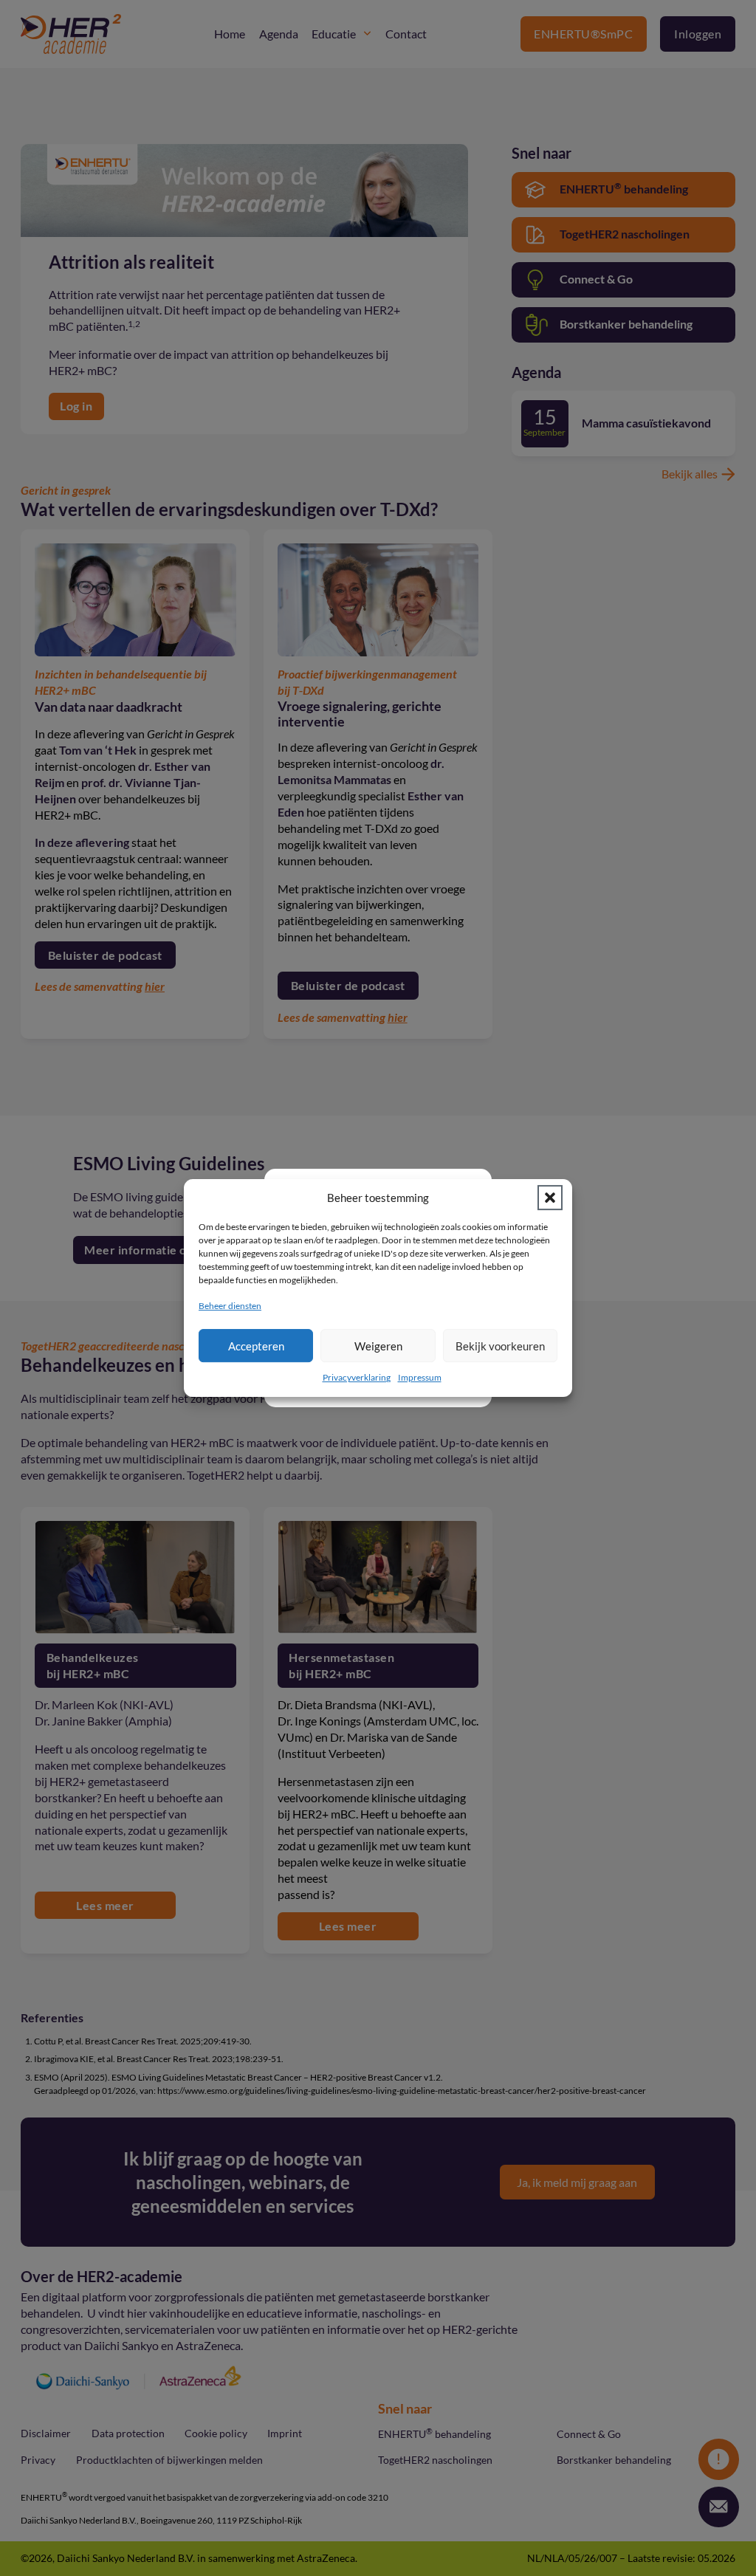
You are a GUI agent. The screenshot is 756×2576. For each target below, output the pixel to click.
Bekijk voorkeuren (500, 1346)
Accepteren (256, 1346)
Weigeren (378, 1346)
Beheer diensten (230, 1306)
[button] (550, 1198)
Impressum (420, 1377)
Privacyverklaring (357, 1377)
